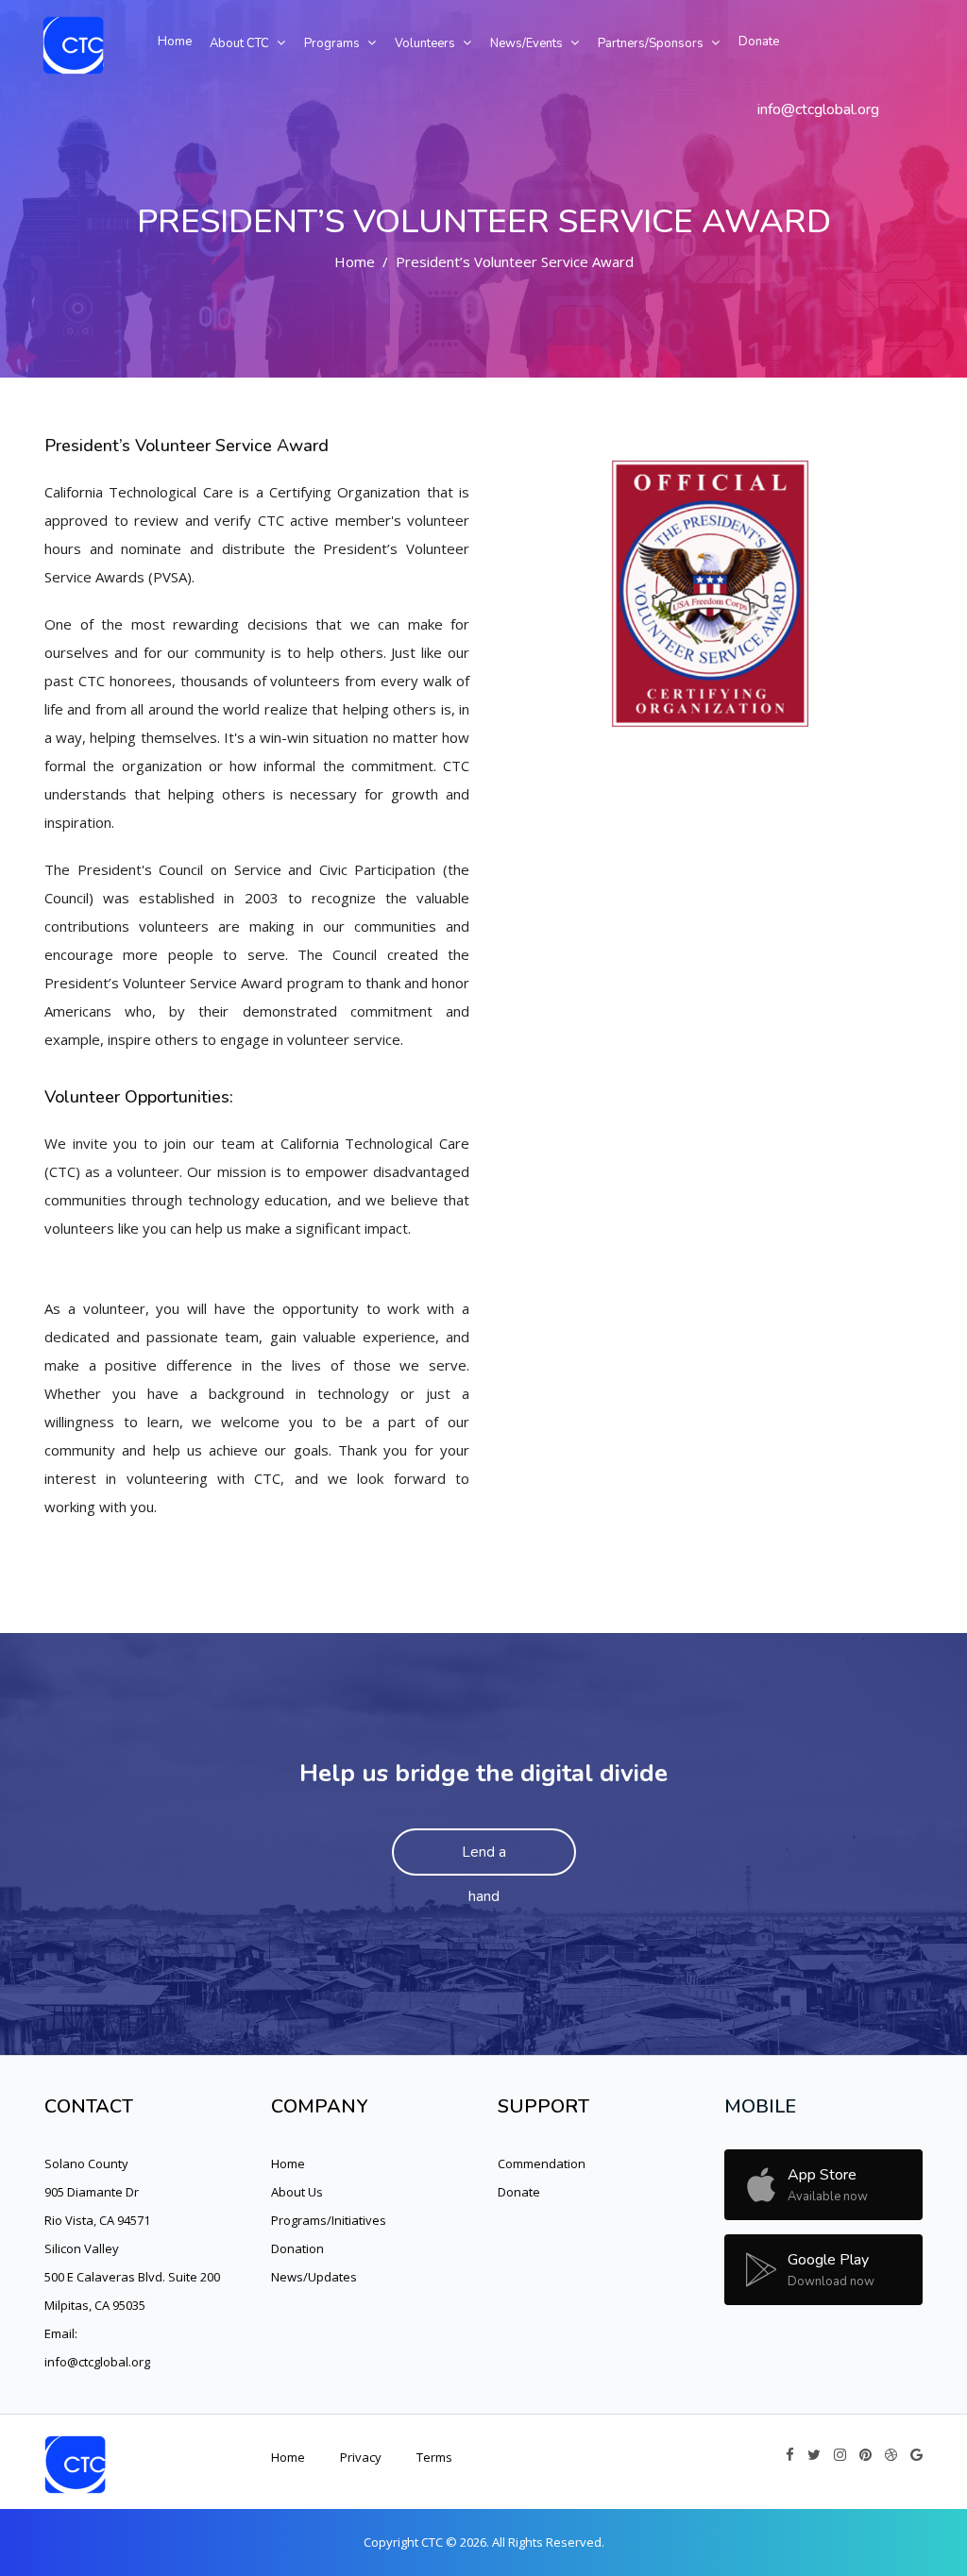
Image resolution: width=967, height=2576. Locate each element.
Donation (297, 2248)
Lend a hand (484, 1859)
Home (355, 261)
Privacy (361, 2457)
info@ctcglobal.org (818, 109)
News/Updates (314, 2277)
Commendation (542, 2164)
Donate (519, 2192)
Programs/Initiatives (329, 2220)
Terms (434, 2457)
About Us (297, 2192)
